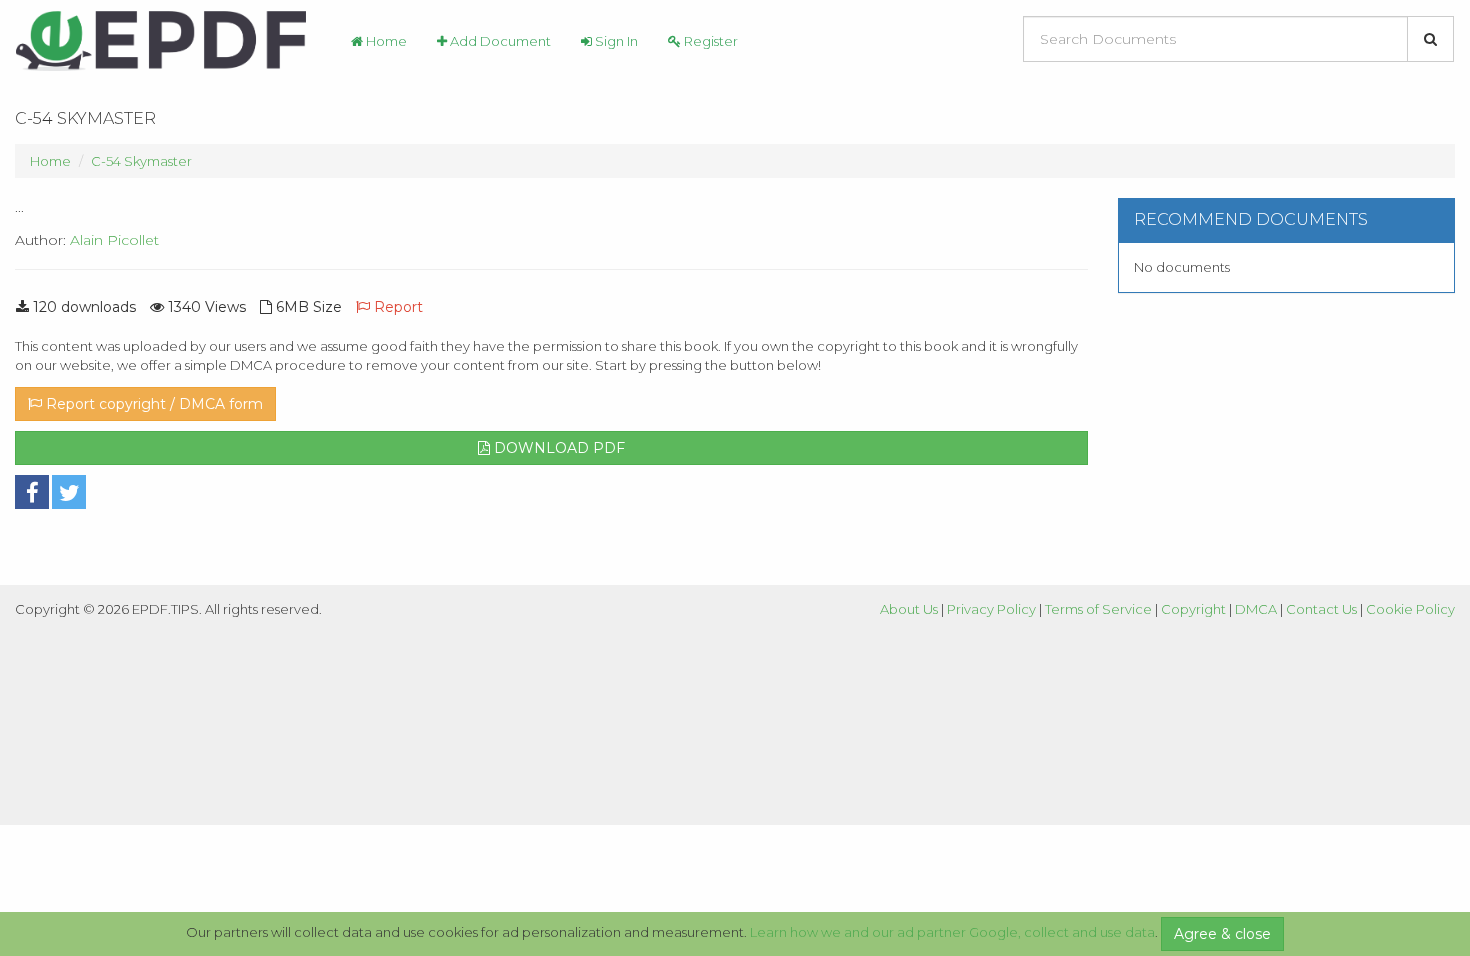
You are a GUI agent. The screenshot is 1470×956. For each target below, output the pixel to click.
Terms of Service (1098, 609)
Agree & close (1222, 934)
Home (385, 41)
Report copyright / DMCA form (152, 404)
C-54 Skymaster (141, 161)
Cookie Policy (1410, 609)
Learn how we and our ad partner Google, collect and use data (952, 932)
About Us (909, 609)
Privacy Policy (991, 609)
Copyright (1193, 609)
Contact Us (1321, 609)
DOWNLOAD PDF (557, 448)
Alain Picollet (114, 240)
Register (709, 41)
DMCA (1256, 609)
